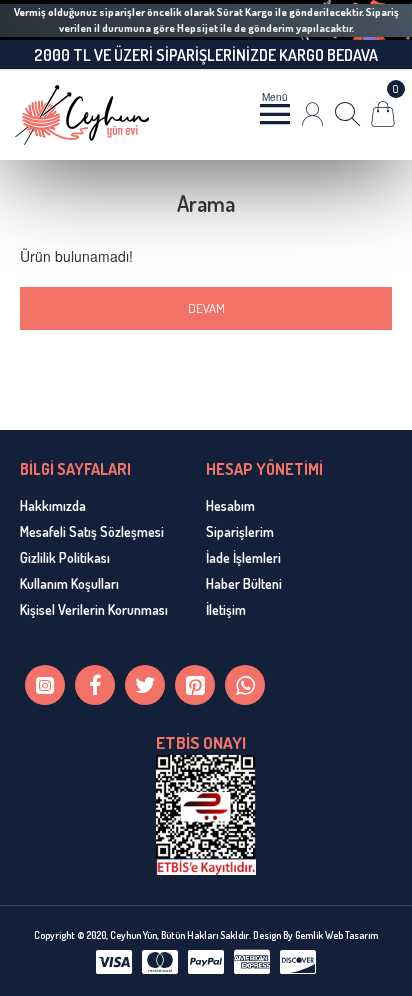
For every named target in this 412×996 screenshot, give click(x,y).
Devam (206, 308)
